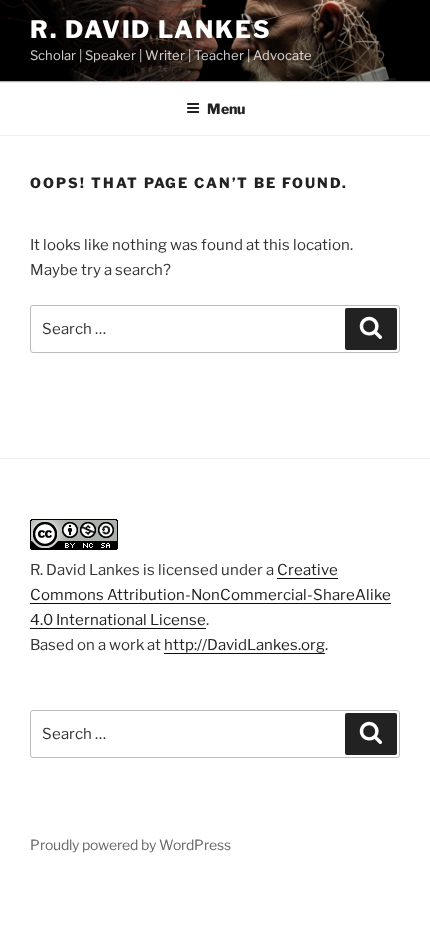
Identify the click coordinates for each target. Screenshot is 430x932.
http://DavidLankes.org (244, 645)
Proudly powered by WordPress (130, 844)
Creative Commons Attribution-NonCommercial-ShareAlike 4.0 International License (210, 595)
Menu (226, 108)
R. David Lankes (151, 29)
